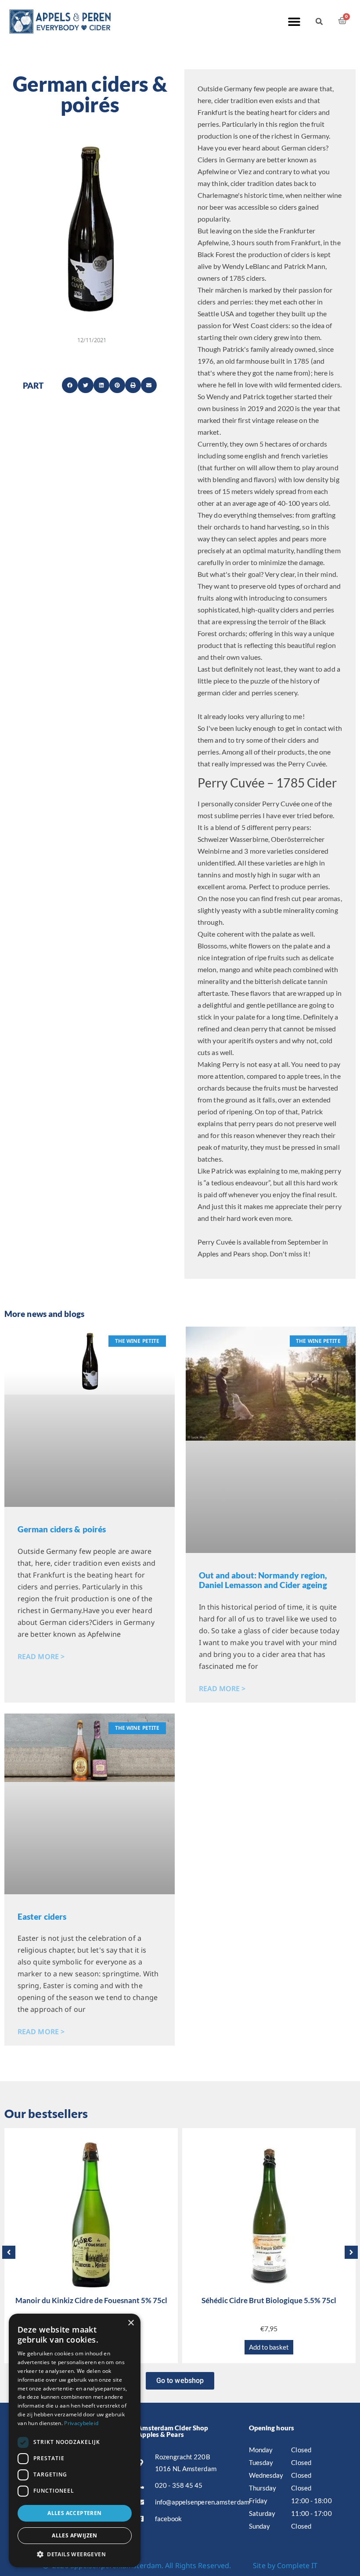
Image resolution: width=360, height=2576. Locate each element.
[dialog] (75, 2440)
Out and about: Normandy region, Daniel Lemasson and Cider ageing (263, 1580)
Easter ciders (42, 1916)
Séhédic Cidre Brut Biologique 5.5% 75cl (269, 2300)
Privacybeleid (81, 2423)
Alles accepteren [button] (74, 2513)
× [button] (131, 2323)
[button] (294, 21)
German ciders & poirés (62, 1529)
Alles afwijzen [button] (75, 2535)
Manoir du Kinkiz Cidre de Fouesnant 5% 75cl (91, 2300)
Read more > (41, 1657)
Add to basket (269, 2347)
